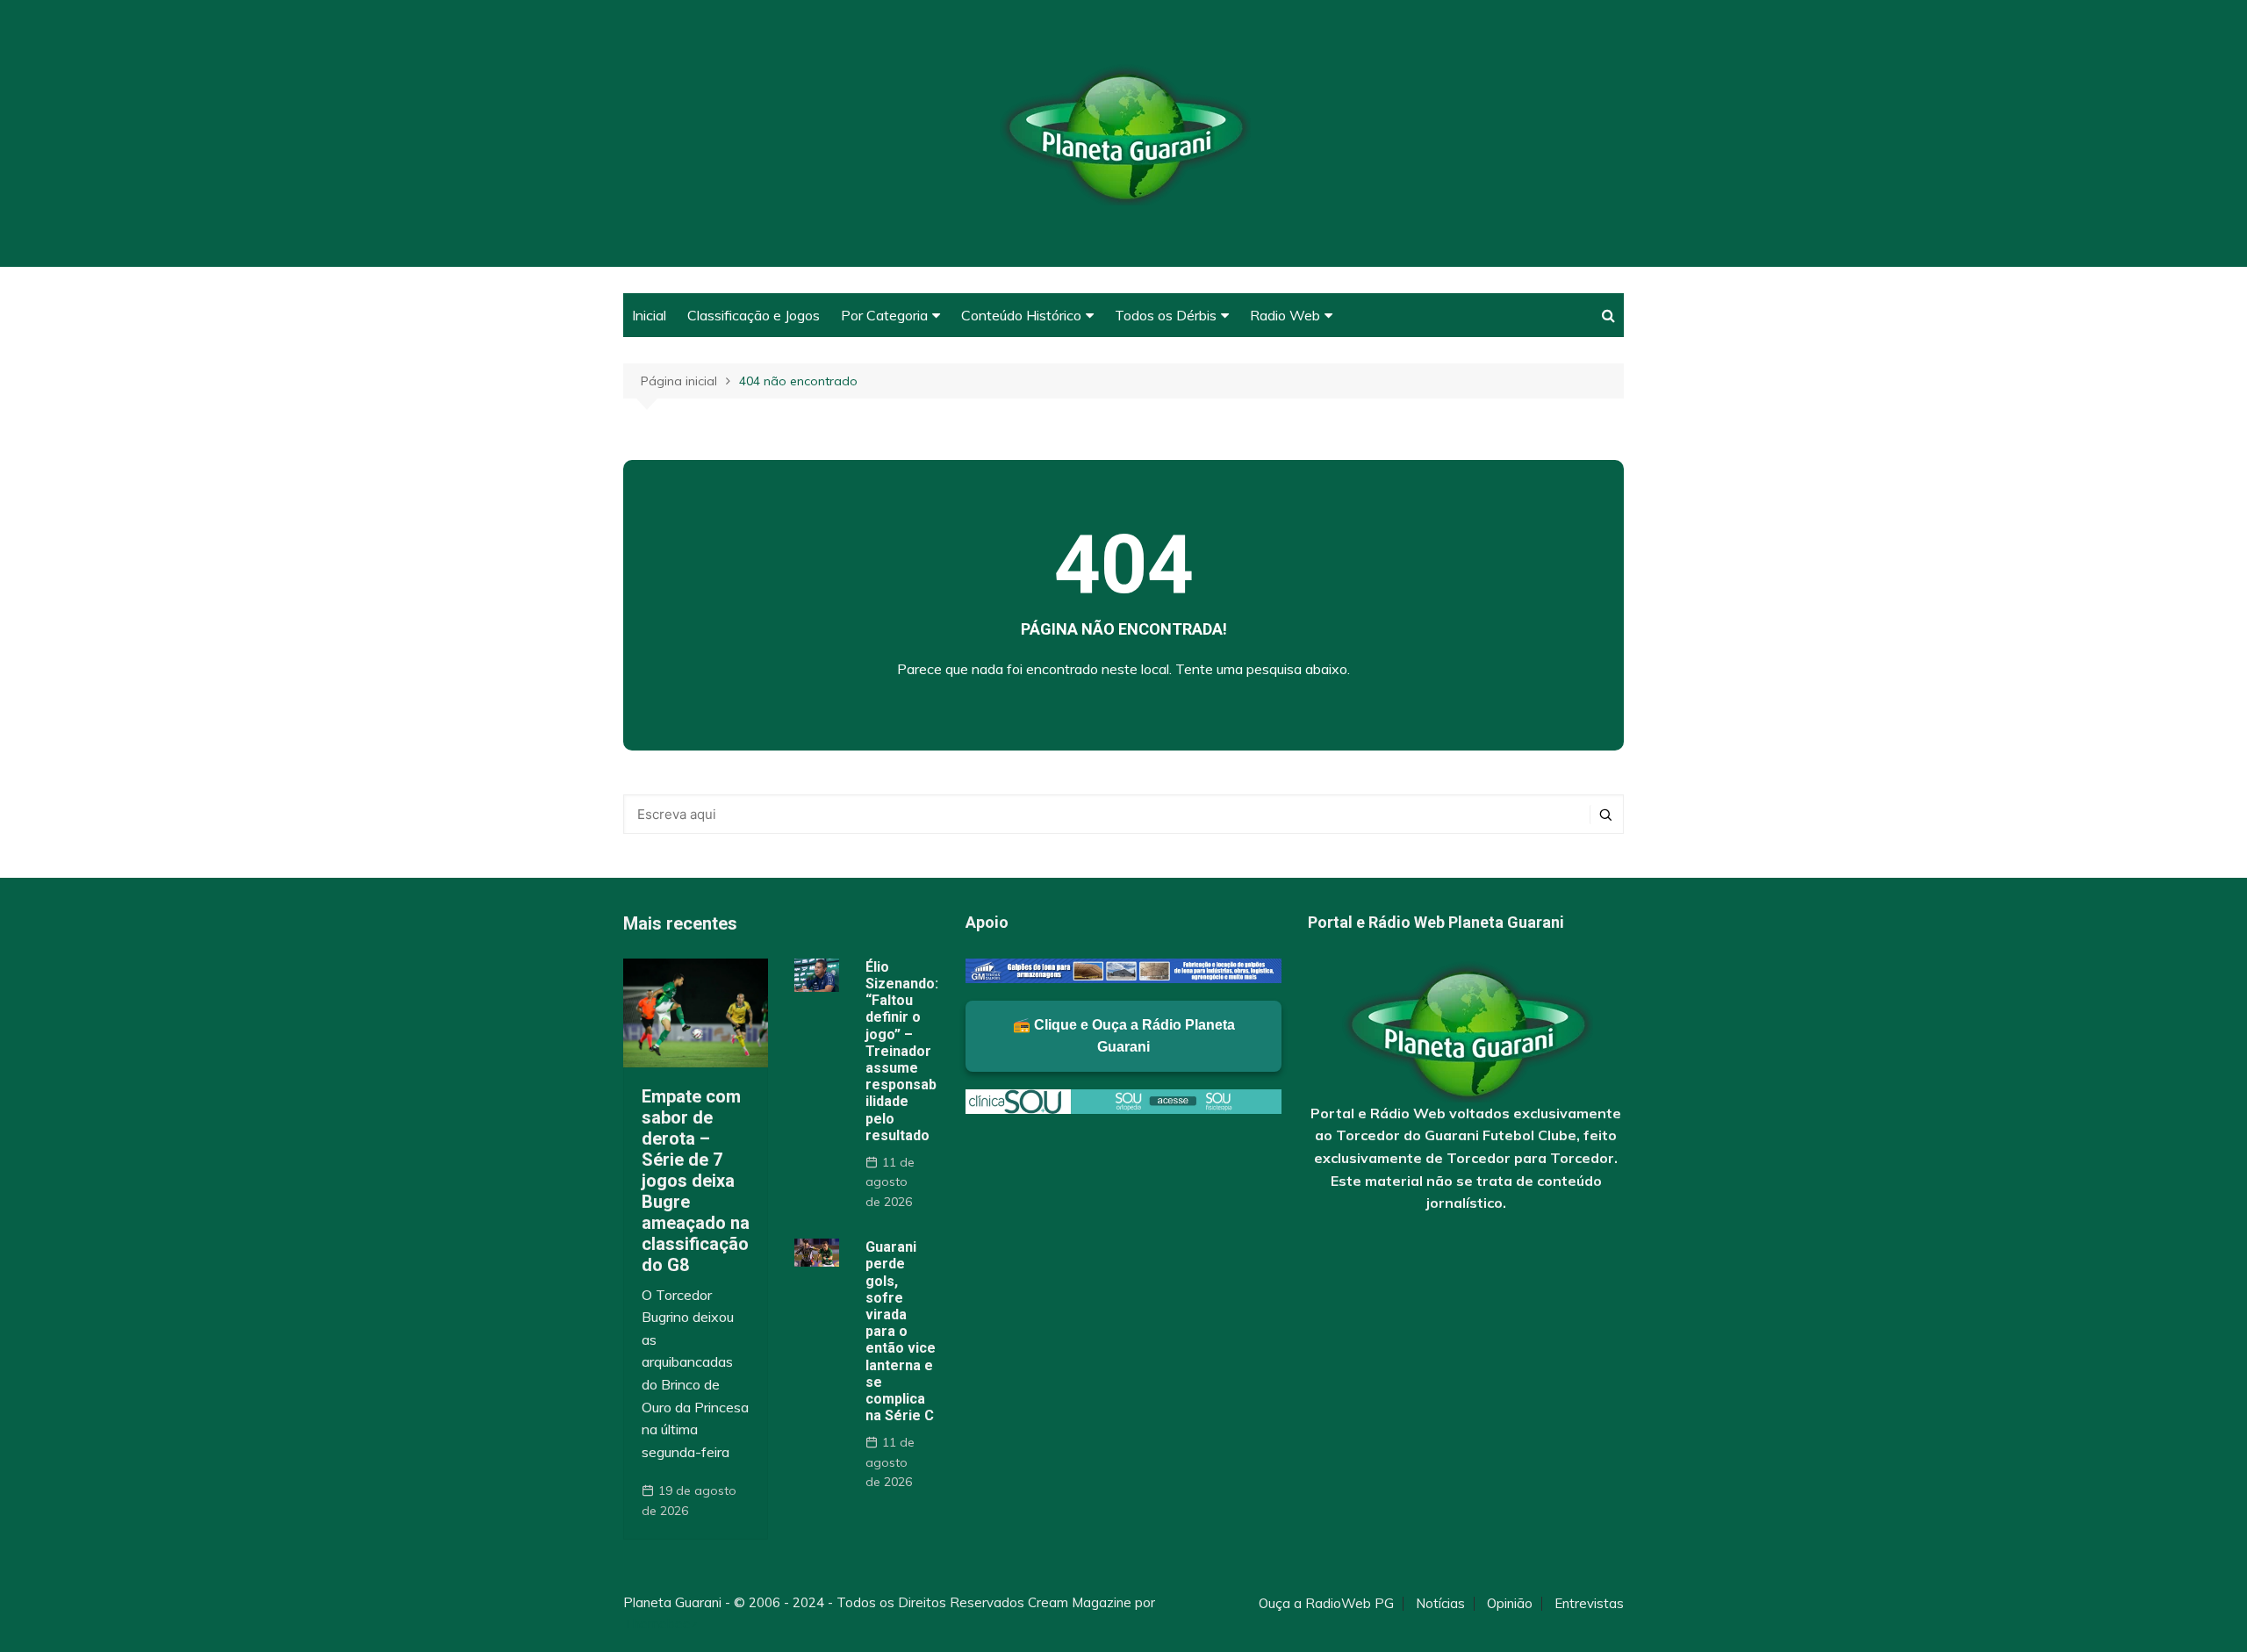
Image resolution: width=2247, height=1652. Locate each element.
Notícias (1440, 1604)
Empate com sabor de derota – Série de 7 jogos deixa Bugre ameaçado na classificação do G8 (696, 1181)
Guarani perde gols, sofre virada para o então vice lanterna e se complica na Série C (901, 1331)
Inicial (649, 315)
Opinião (1510, 1604)
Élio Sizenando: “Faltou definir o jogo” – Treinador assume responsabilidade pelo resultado (902, 1051)
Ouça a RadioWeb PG (1326, 1604)
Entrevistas (1589, 1604)
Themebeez (660, 1623)
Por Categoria (884, 315)
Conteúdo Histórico (1021, 315)
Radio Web (1285, 315)
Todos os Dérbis (1166, 315)
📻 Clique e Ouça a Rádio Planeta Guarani (1124, 1036)
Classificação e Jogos (754, 315)
